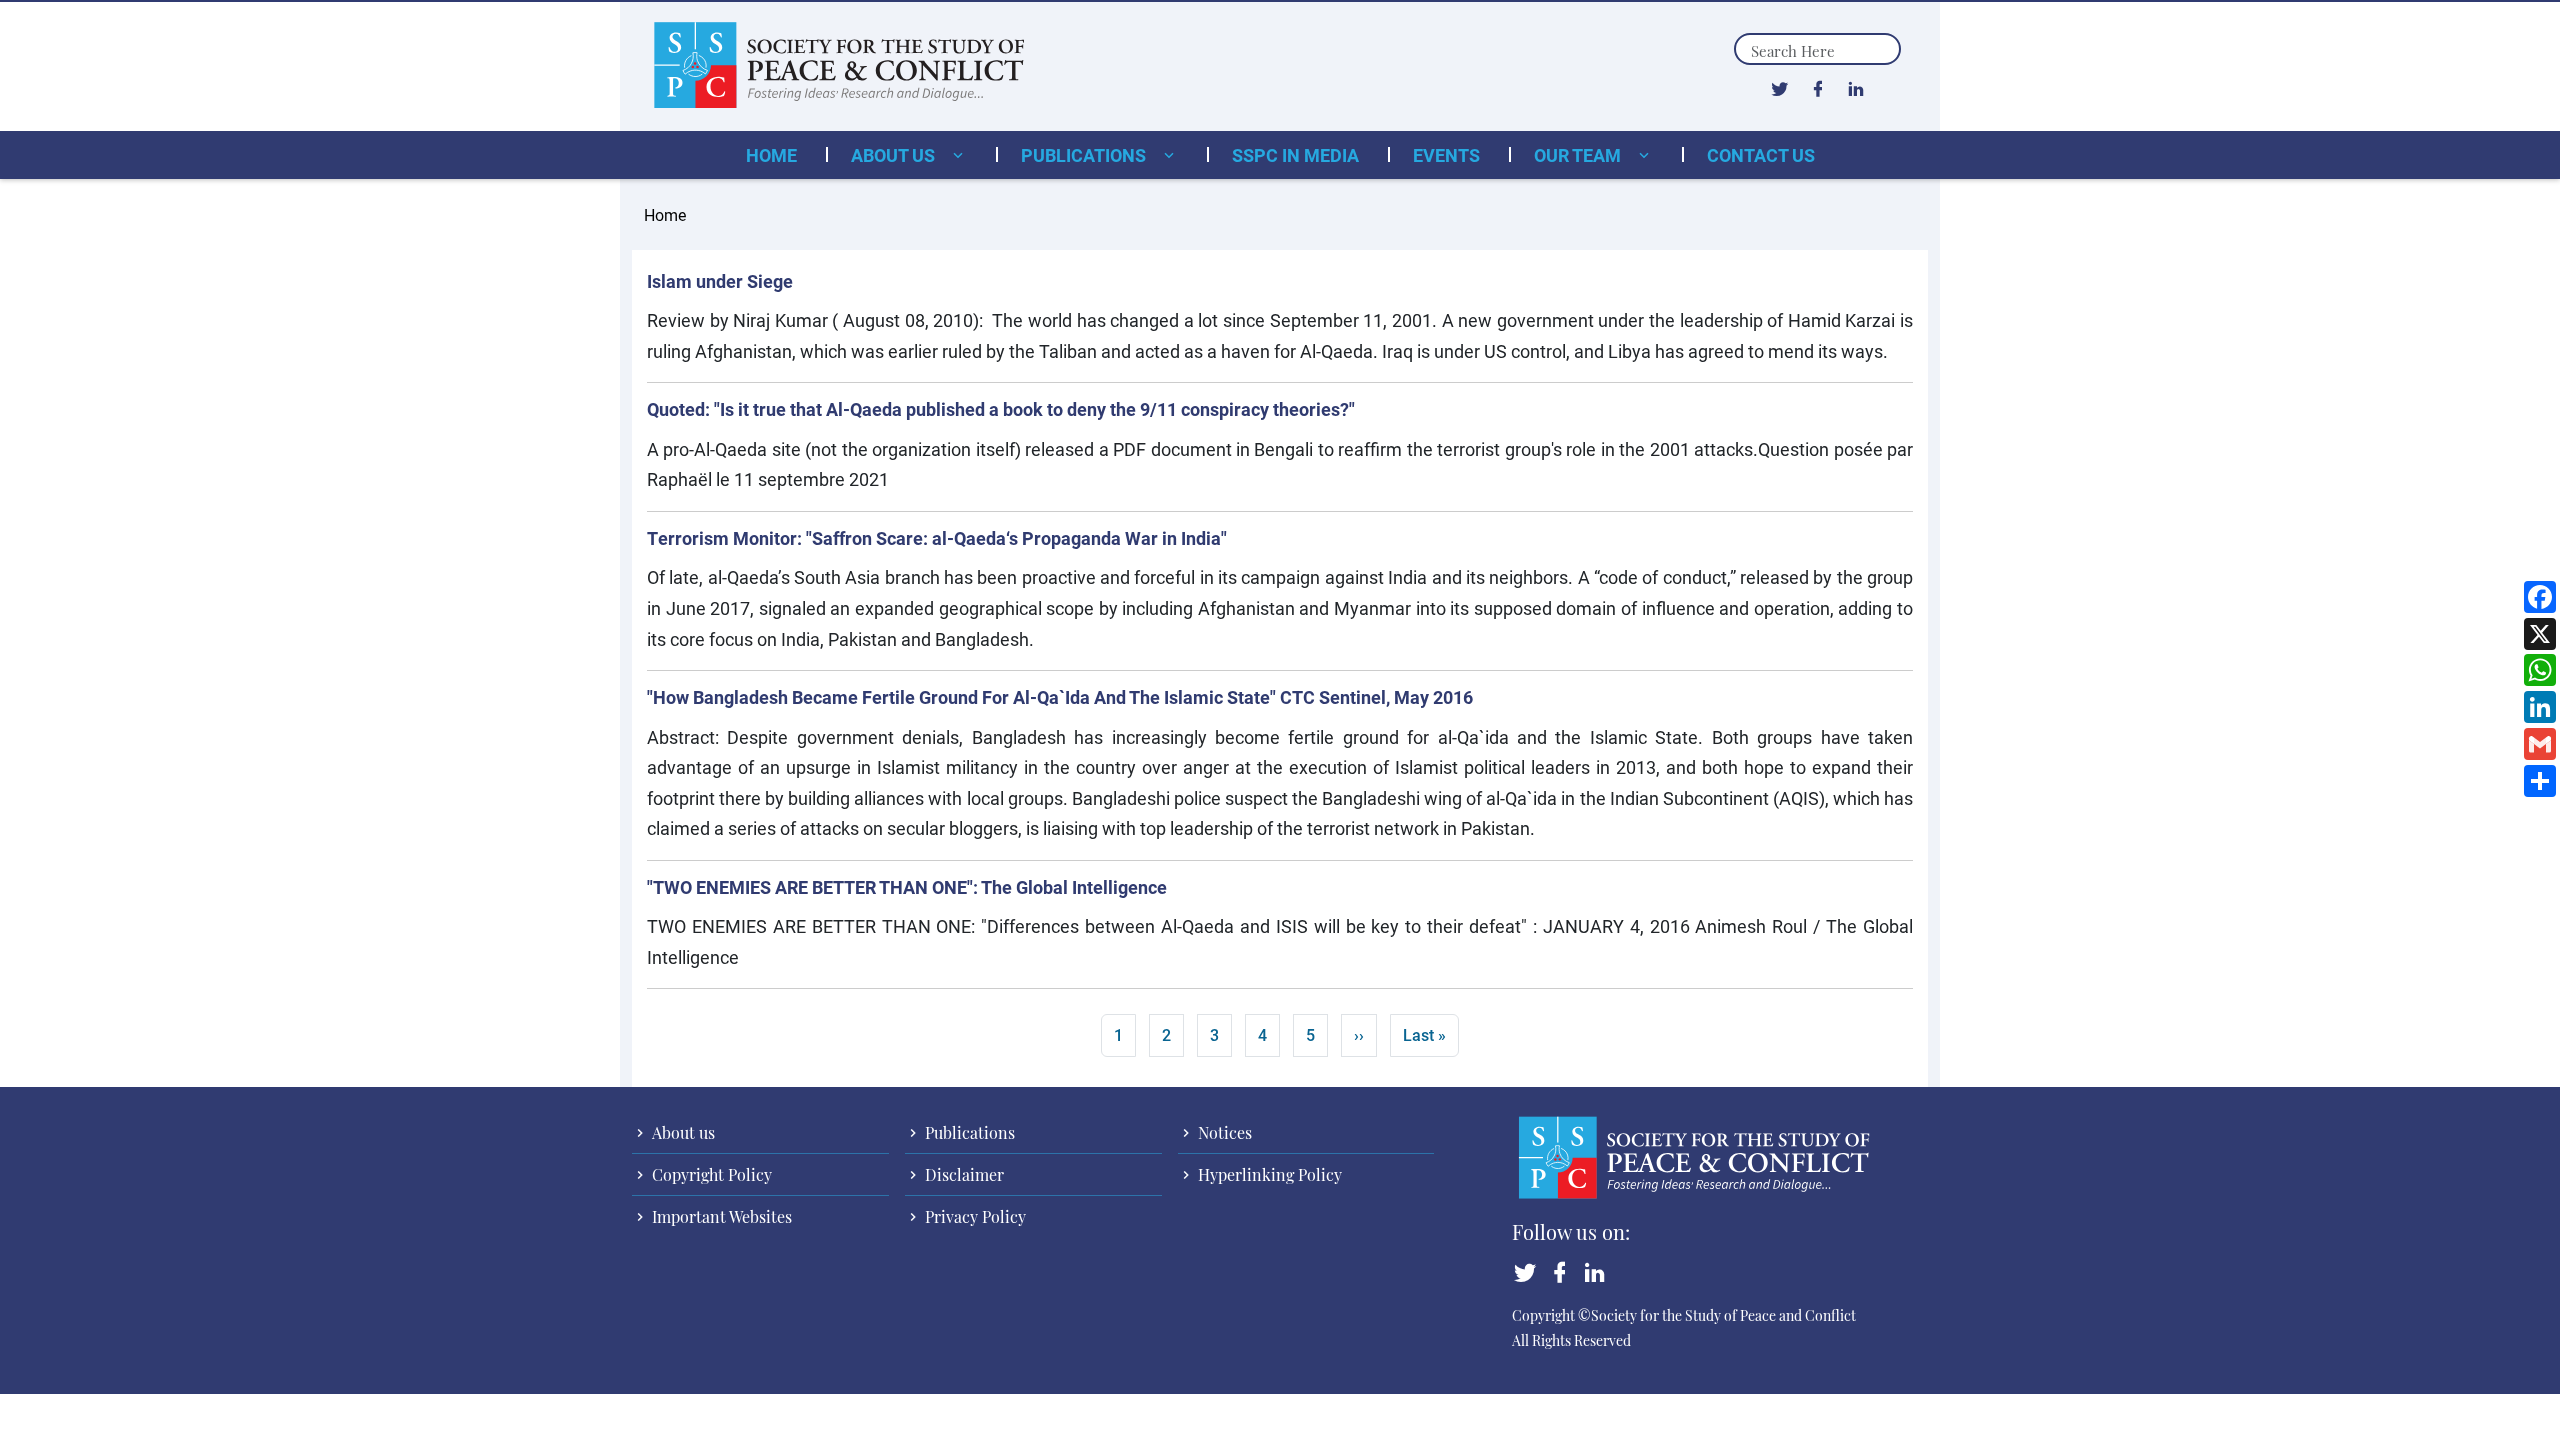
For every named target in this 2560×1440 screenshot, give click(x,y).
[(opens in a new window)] (1779, 88)
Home (771, 155)
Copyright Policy (710, 1174)
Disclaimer (962, 1174)
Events (1446, 155)
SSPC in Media (1295, 155)
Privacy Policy (973, 1216)
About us (895, 155)
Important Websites (720, 1216)
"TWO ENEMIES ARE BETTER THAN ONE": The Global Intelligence (907, 887)
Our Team (1579, 155)
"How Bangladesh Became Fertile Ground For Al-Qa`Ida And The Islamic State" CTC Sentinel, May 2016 (1060, 697)
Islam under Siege (720, 281)
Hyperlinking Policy (1268, 1174)
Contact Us (1761, 155)
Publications (1085, 155)
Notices (1223, 1132)
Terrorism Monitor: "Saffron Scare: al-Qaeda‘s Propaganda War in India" (937, 538)
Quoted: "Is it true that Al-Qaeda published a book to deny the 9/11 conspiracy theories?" (1001, 409)
